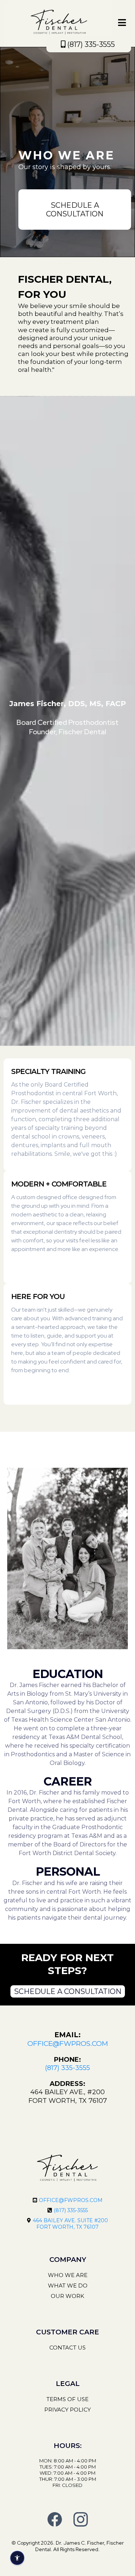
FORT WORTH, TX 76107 (67, 2227)
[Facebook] (55, 2519)
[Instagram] (81, 2519)
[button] (122, 24)
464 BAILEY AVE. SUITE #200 (70, 2220)
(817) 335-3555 (71, 2210)
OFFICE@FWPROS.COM (71, 2200)
